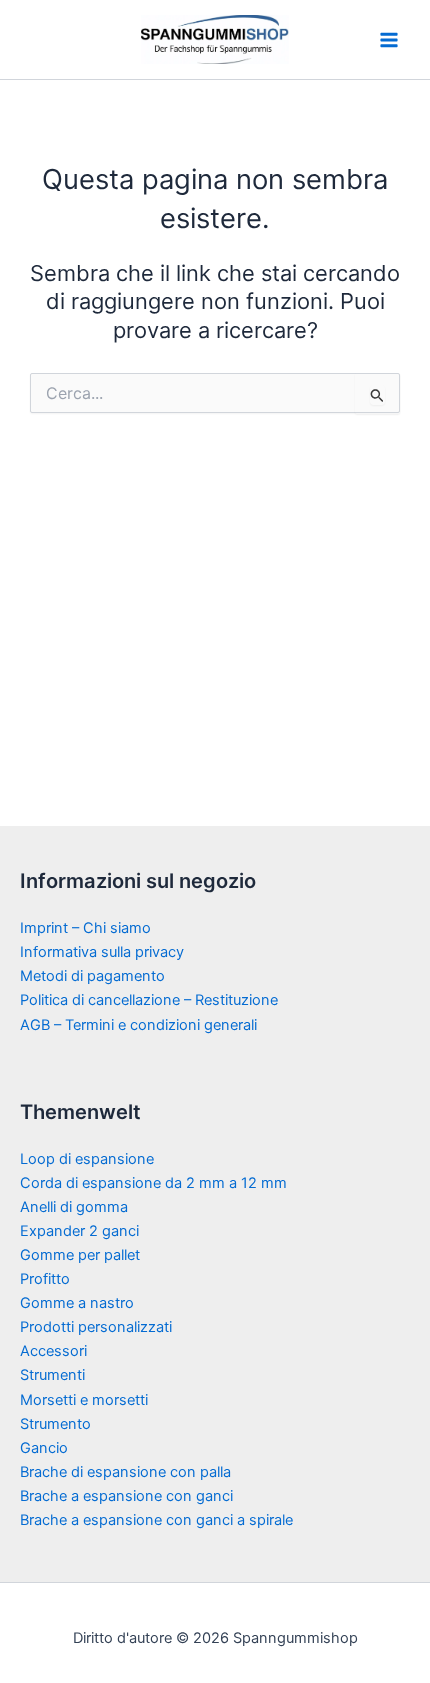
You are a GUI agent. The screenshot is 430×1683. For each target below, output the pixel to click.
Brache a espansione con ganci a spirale (156, 1520)
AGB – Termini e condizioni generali (138, 1025)
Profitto (45, 1279)
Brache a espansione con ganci (126, 1496)
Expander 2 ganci (79, 1231)
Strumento (55, 1424)
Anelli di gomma (74, 1207)
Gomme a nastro (77, 1303)
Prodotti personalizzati (96, 1327)
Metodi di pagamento (92, 976)
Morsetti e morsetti (84, 1400)
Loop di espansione (87, 1159)
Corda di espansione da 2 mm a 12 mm (153, 1183)
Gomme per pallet (80, 1255)
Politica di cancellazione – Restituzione (149, 1000)
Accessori (53, 1351)
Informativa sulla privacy (102, 952)
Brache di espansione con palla (125, 1472)
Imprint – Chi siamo (85, 928)
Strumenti (52, 1375)
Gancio (44, 1448)
